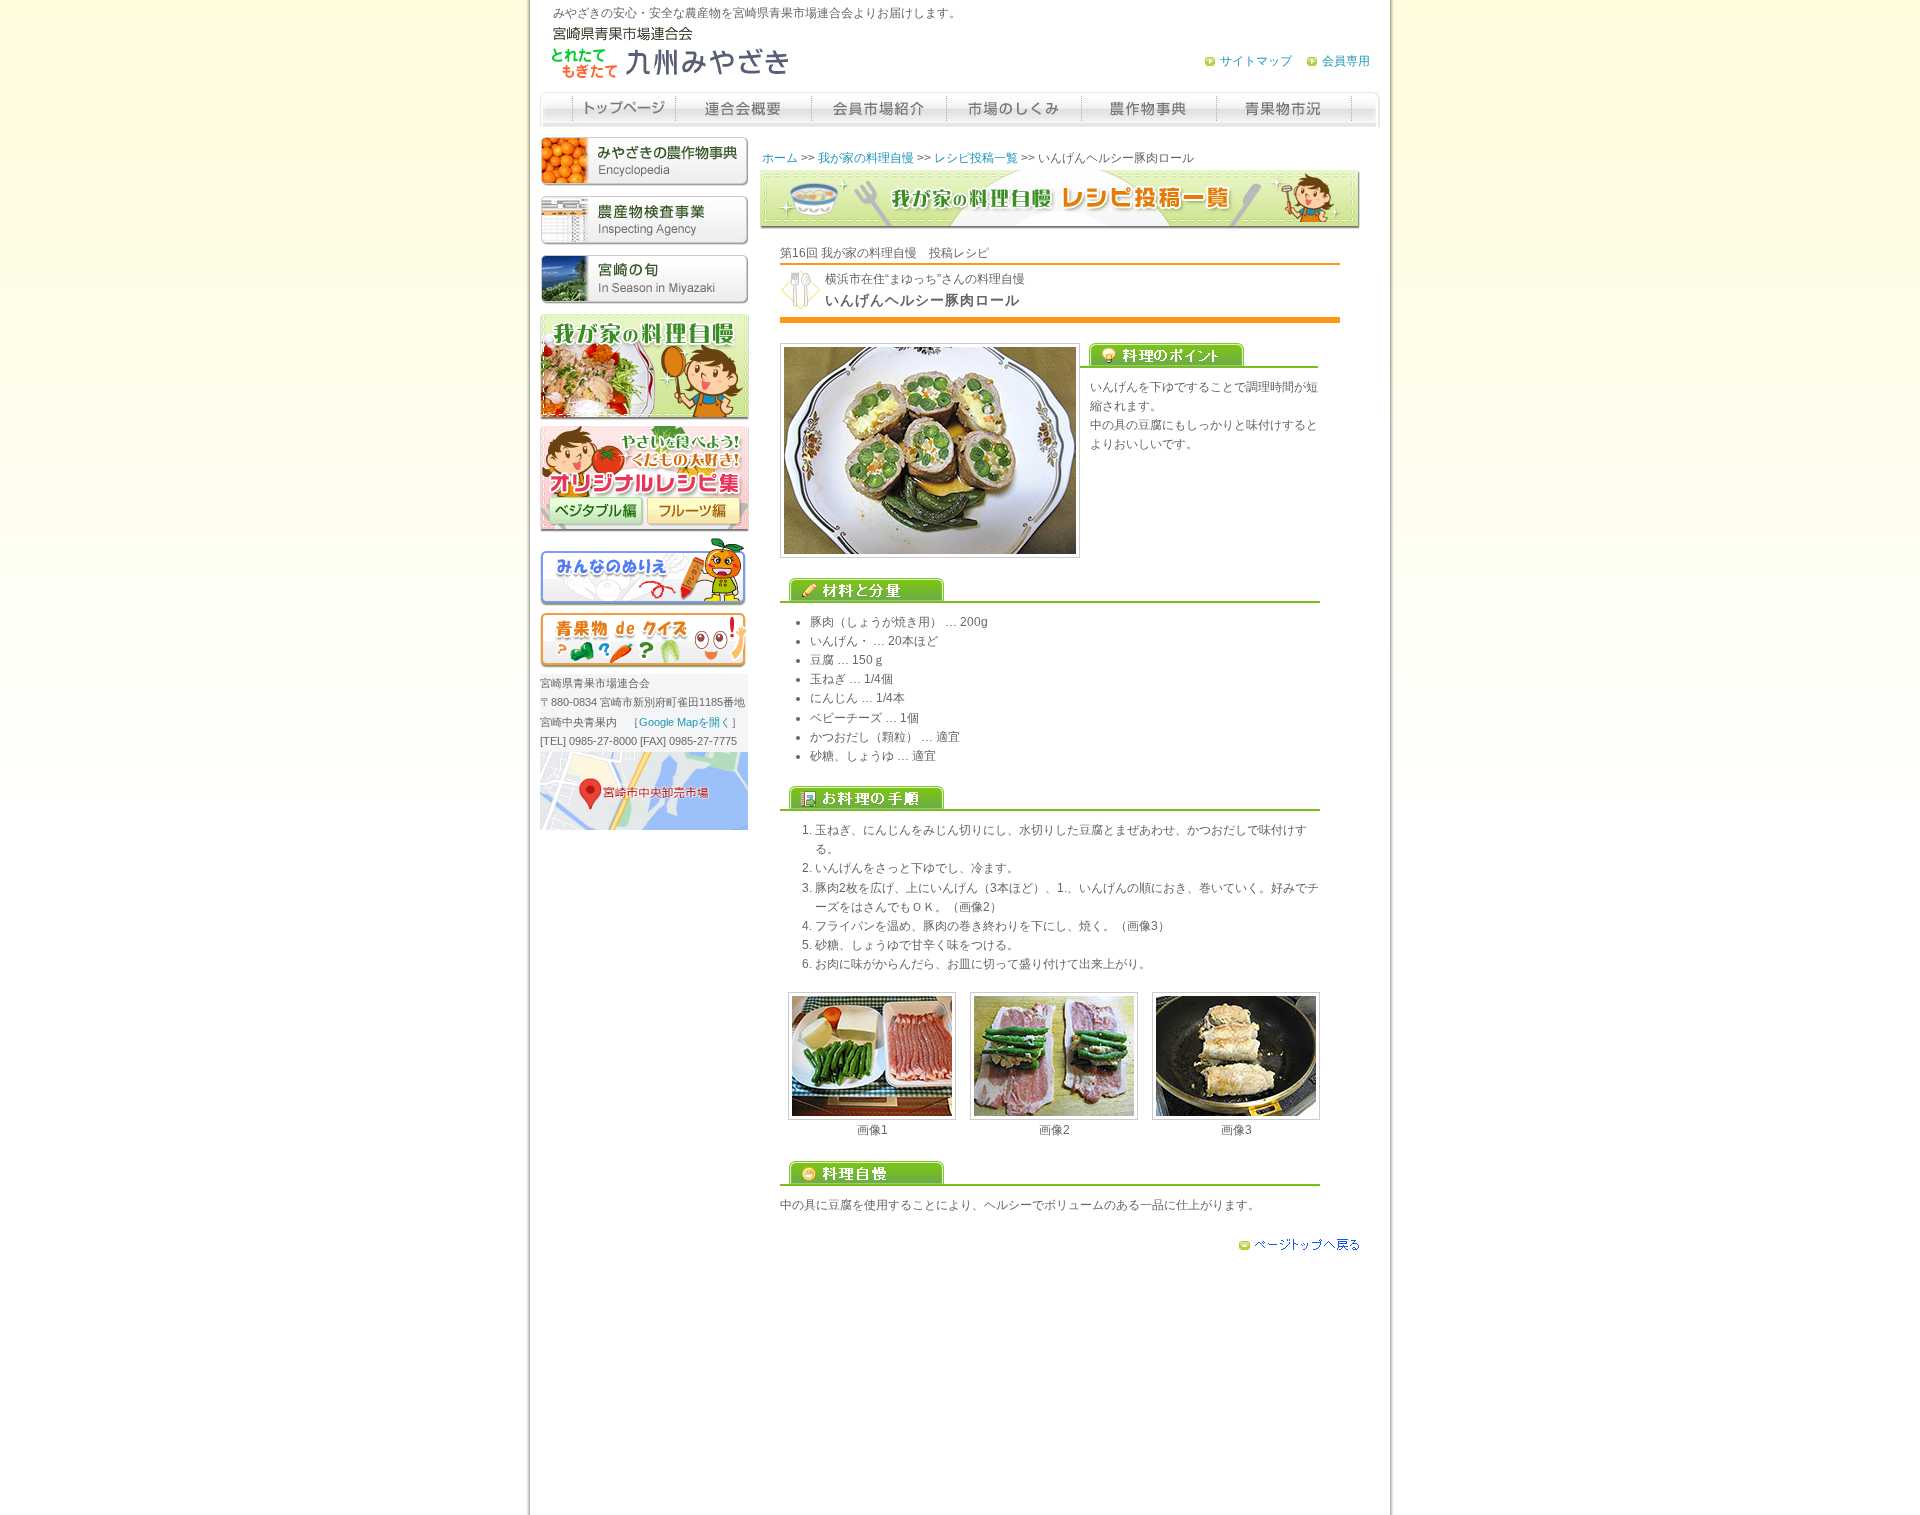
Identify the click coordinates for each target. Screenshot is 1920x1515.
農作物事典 (1148, 109)
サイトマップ (1256, 61)
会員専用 (1346, 61)
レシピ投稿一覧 (976, 158)
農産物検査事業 (644, 220)
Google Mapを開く (685, 722)
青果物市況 (1283, 109)
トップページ (624, 109)
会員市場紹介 (878, 109)
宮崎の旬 (644, 279)
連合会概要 (743, 109)
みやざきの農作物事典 (644, 161)
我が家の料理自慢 (866, 158)
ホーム (780, 158)
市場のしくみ (1013, 109)
